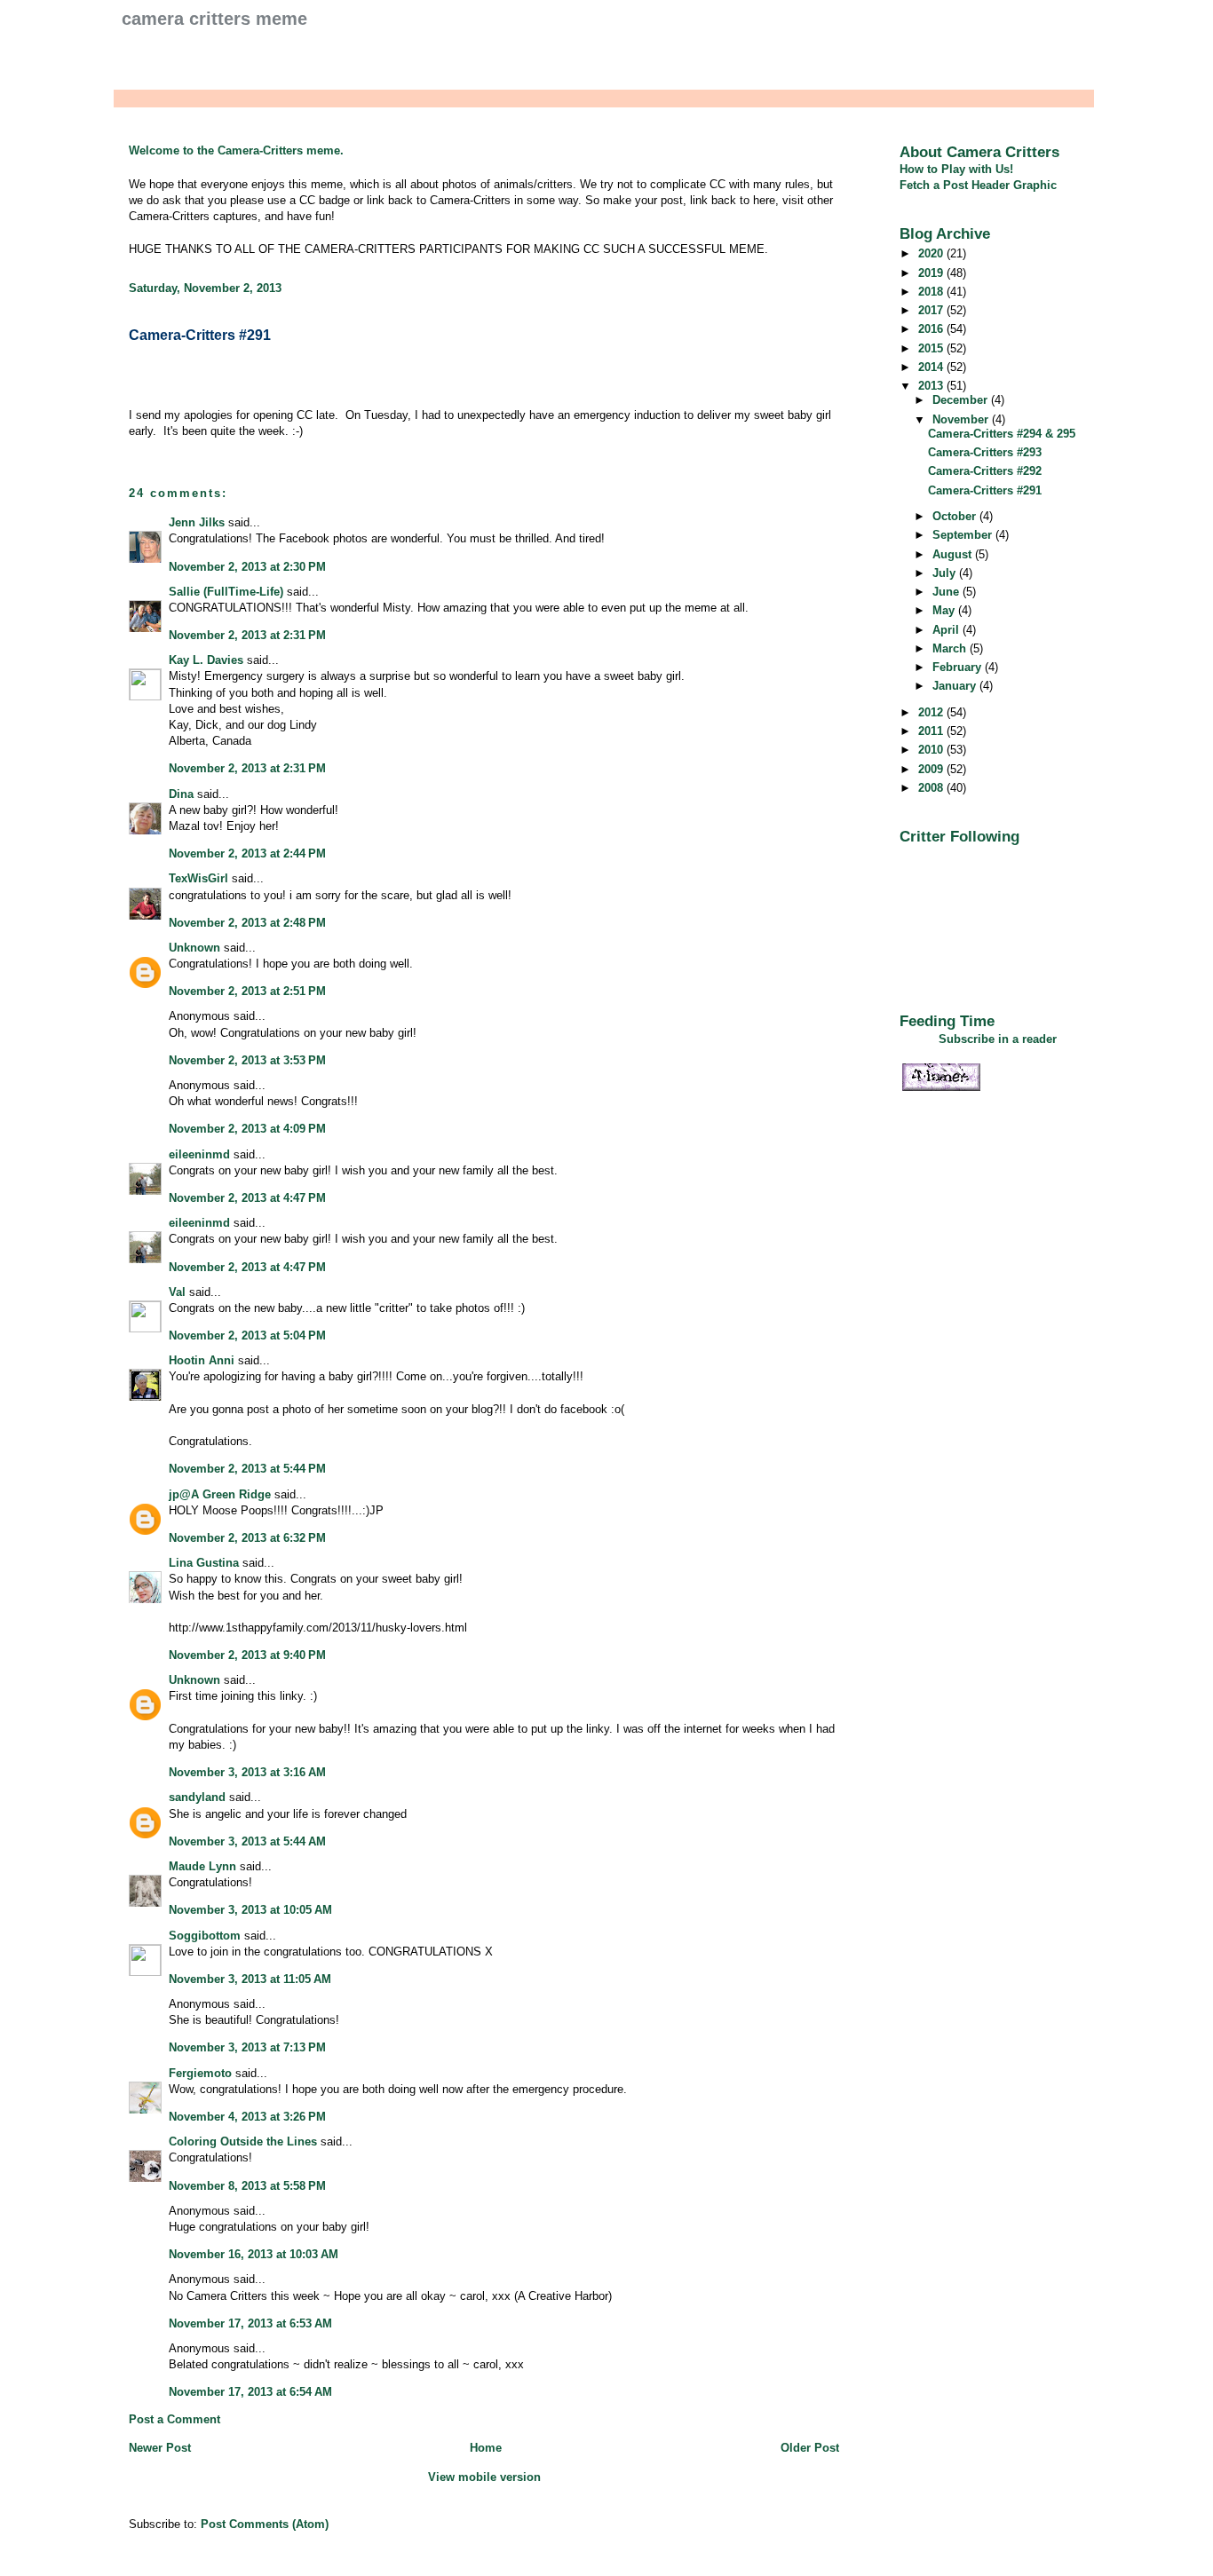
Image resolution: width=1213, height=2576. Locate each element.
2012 (932, 712)
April (947, 630)
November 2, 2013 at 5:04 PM (247, 1335)
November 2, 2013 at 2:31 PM (247, 635)
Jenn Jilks (197, 522)
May (945, 610)
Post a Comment (174, 2419)
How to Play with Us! (956, 169)
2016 (932, 329)
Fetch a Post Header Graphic (978, 185)
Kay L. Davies (206, 660)
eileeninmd (199, 1154)
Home (486, 2448)
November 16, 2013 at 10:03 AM (254, 2254)
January (956, 686)
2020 (932, 253)
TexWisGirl (198, 878)
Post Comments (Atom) (265, 2524)
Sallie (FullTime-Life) (226, 592)
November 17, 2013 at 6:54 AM (250, 2392)
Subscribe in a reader (998, 1039)
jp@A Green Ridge (220, 1494)
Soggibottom (205, 1936)
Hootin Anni (202, 1360)
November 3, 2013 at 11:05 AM (250, 1979)
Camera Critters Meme (214, 19)
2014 (932, 367)
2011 (932, 731)
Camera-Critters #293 (985, 452)
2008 (932, 788)
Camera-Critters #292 (985, 471)
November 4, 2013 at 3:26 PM (247, 2117)
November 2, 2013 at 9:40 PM (247, 1655)
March (951, 648)
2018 (932, 292)
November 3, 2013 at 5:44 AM (247, 1841)
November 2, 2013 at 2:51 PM (247, 991)
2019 (932, 273)
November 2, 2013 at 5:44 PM (247, 1469)
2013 (932, 386)
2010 (932, 750)
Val (177, 1292)
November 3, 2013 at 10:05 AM (250, 1910)
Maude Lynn (202, 1866)
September (964, 535)
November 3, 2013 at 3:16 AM (247, 1772)
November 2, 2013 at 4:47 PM (247, 1198)
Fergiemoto (200, 2073)
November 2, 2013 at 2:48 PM (247, 923)
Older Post (810, 2448)
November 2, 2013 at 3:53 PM (247, 1060)
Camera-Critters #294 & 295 (1002, 434)
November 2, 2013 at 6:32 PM (247, 1538)
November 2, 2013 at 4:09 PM (247, 1129)
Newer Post (160, 2448)
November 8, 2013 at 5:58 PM (247, 2186)
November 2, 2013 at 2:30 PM (247, 567)
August (954, 554)
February (959, 667)
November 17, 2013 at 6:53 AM (250, 2323)
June (947, 592)
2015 (932, 348)
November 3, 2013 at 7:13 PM (247, 2047)
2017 (932, 310)
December (962, 400)
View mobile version (484, 2477)
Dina (181, 794)
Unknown (194, 948)
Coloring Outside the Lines (243, 2141)
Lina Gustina (204, 1563)
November (962, 419)
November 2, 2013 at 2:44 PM (247, 853)
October (956, 516)
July (946, 573)
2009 (932, 769)
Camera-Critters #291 (200, 335)
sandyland (197, 1797)
